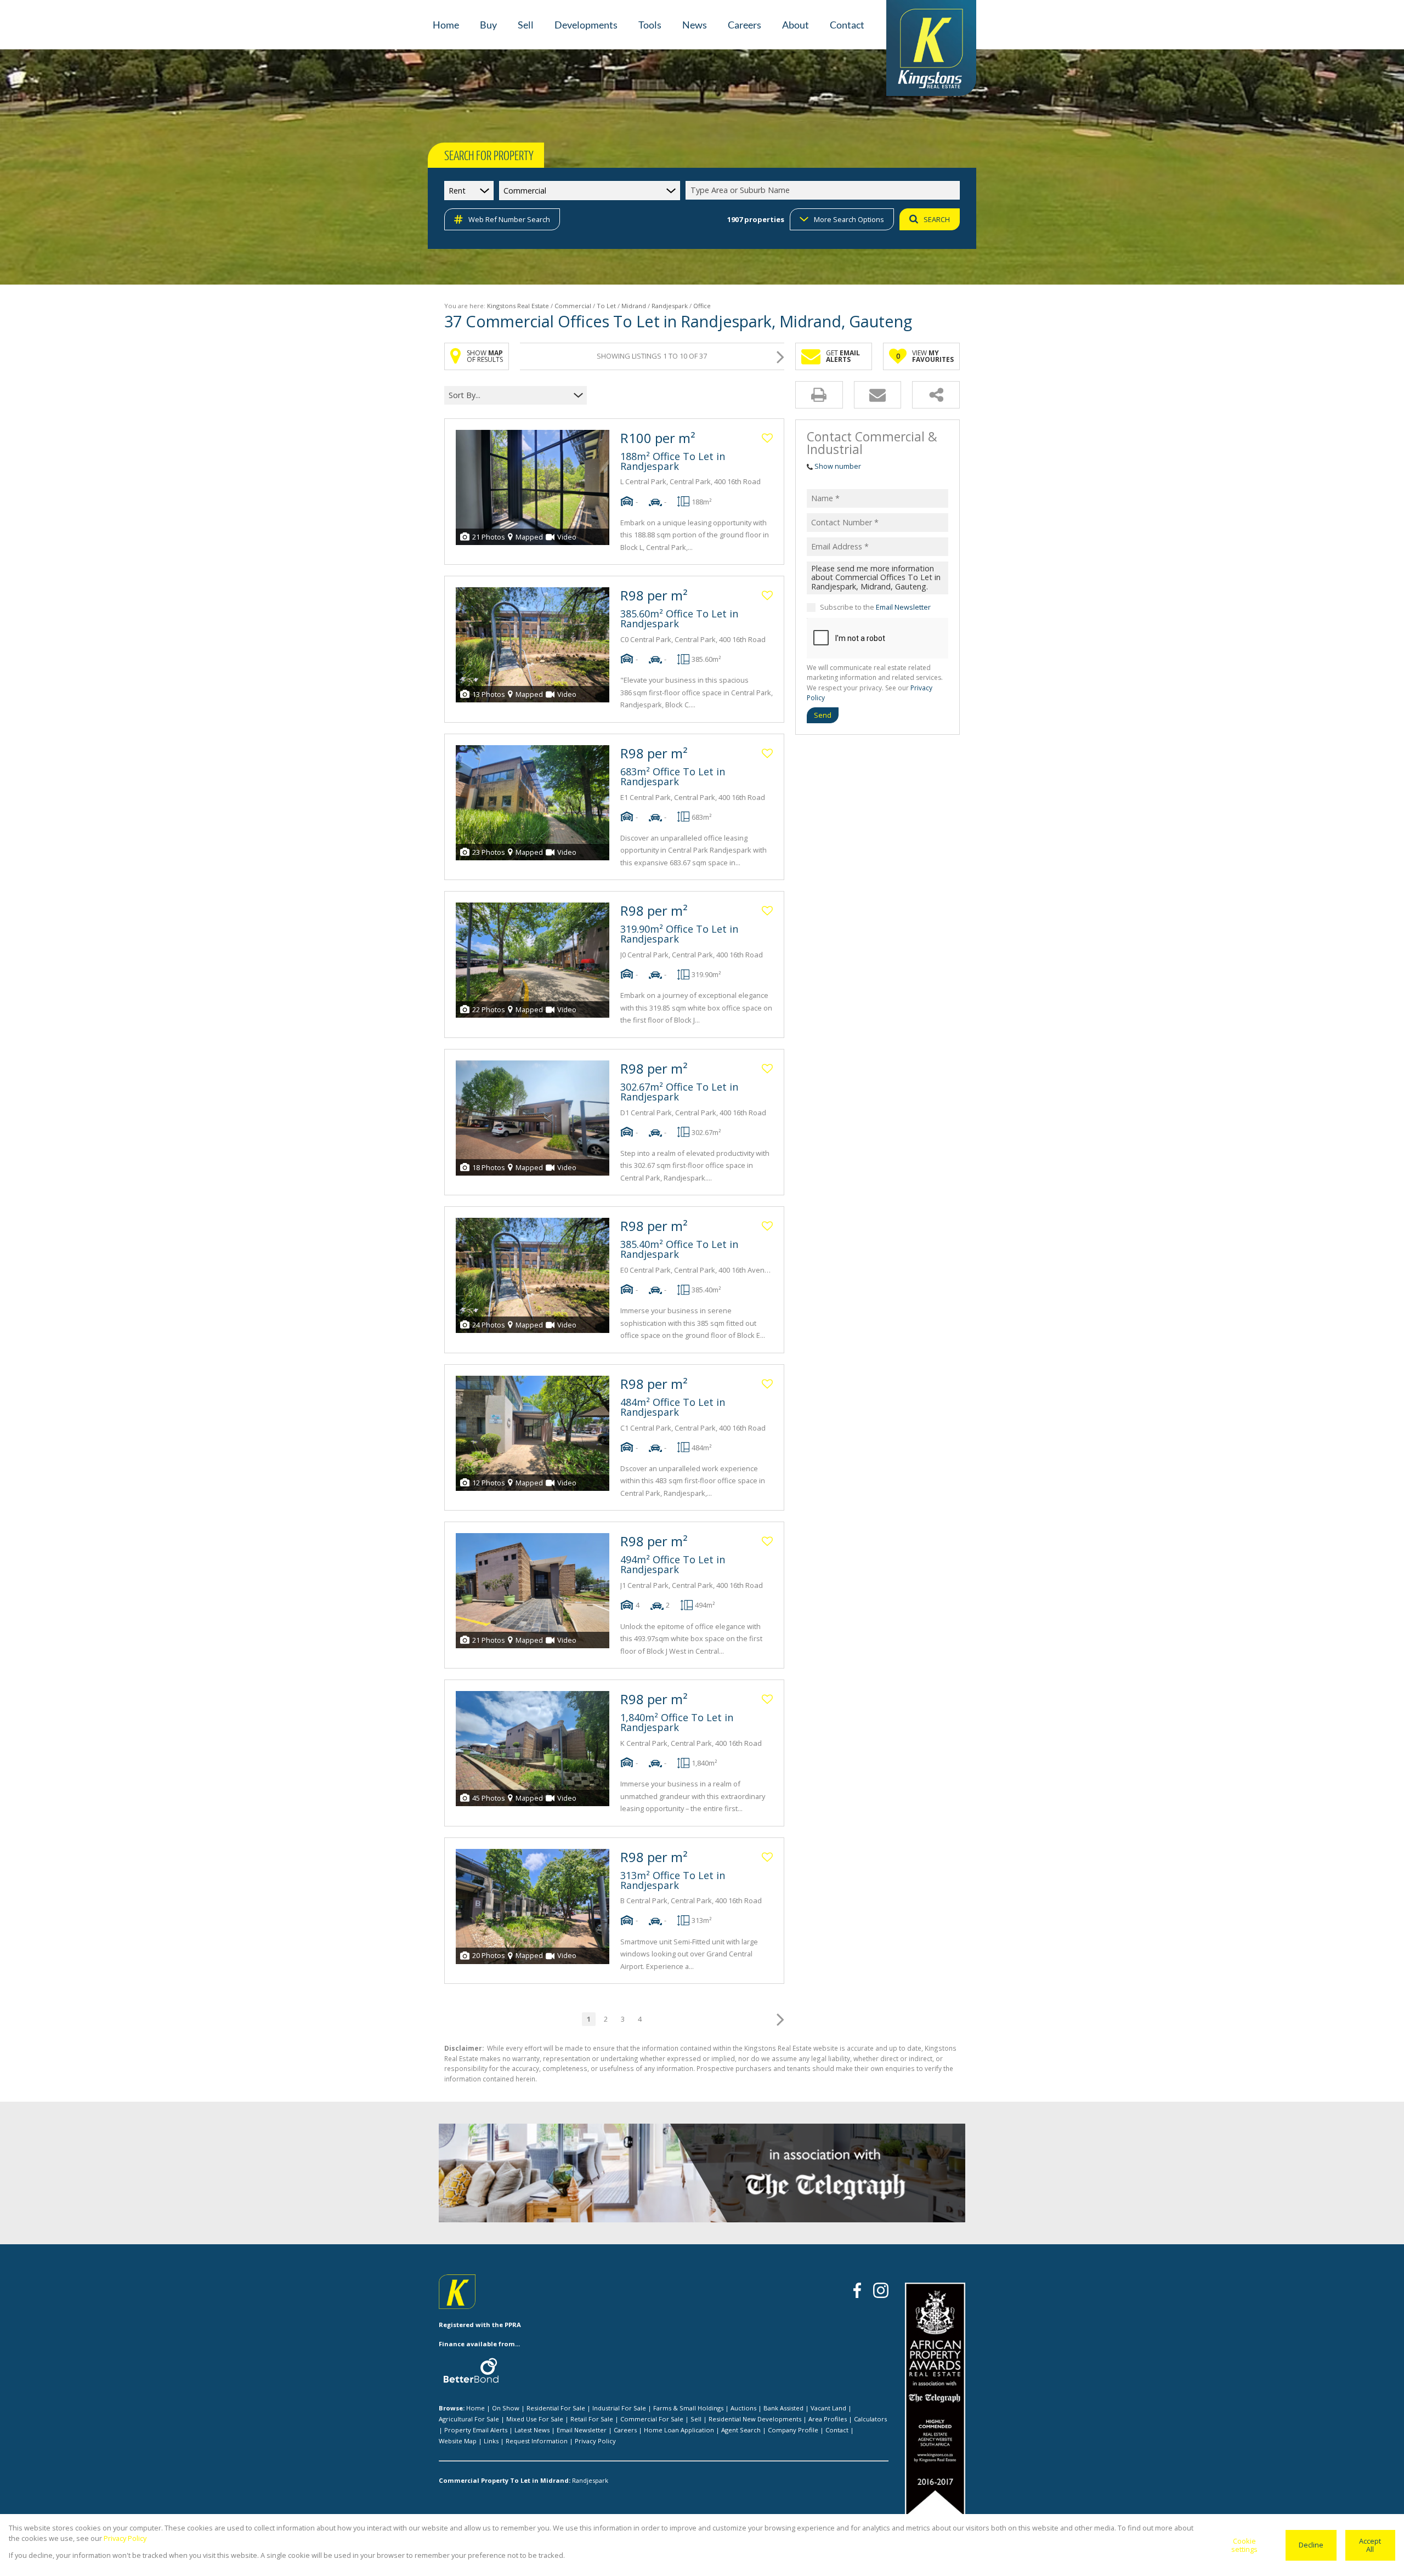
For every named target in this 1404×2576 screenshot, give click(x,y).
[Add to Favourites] (767, 438)
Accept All (1370, 2545)
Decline (1311, 2545)
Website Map (458, 2441)
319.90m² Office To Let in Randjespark (679, 934)
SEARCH (937, 219)
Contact (837, 2430)
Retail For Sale (592, 2419)
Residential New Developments (755, 2419)
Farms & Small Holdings (688, 2408)
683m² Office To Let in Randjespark (673, 776)
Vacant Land (828, 2408)
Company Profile (793, 2430)
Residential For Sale (556, 2408)
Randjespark (670, 306)
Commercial (573, 306)
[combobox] (824, 191)
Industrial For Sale (619, 2408)
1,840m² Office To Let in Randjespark (677, 1722)
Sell (696, 2419)
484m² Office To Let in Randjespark (673, 1407)
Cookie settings (1244, 2545)
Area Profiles (828, 2419)
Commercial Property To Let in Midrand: (505, 2480)
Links (491, 2441)
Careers (625, 2430)
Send (823, 715)
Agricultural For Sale (469, 2419)
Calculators (870, 2419)
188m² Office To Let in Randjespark (673, 461)
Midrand (634, 306)
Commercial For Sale (652, 2419)
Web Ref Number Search (509, 219)
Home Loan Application (679, 2430)
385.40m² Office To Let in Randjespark (679, 1249)
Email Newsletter (903, 607)
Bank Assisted (783, 2408)
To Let (606, 306)
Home (475, 2408)
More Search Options (849, 219)
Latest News (532, 2430)
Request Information (537, 2441)
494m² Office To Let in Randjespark (673, 1564)
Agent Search (741, 2430)
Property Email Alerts (476, 2430)
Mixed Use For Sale (535, 2419)
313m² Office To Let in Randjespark (673, 1880)
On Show (506, 2408)
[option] (850, 2175)
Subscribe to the (875, 607)
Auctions (743, 2408)
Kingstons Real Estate (518, 306)
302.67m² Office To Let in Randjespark (679, 1092)
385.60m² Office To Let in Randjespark (679, 619)
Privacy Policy (595, 2441)
